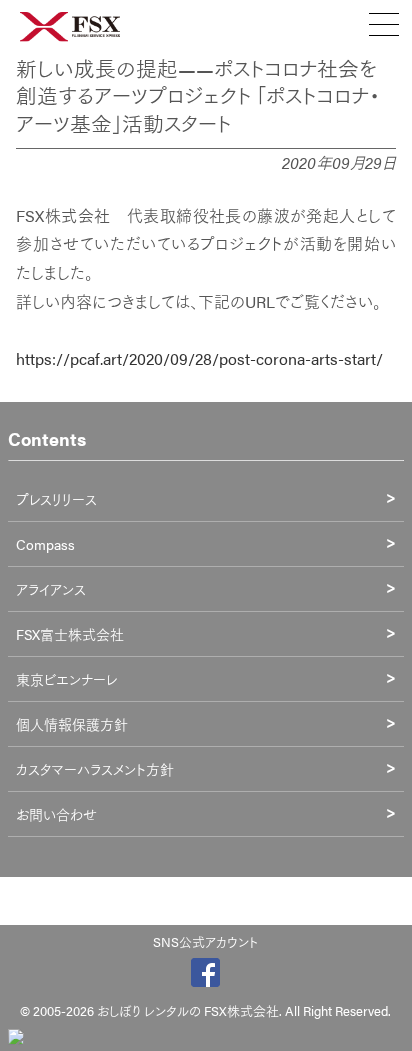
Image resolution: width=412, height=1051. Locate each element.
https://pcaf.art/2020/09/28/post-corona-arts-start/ (199, 358)
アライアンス (51, 589)
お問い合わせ (56, 814)
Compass (45, 544)
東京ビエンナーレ (66, 679)
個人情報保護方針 (72, 724)
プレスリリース (56, 499)
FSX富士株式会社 (70, 634)
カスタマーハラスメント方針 (95, 769)
